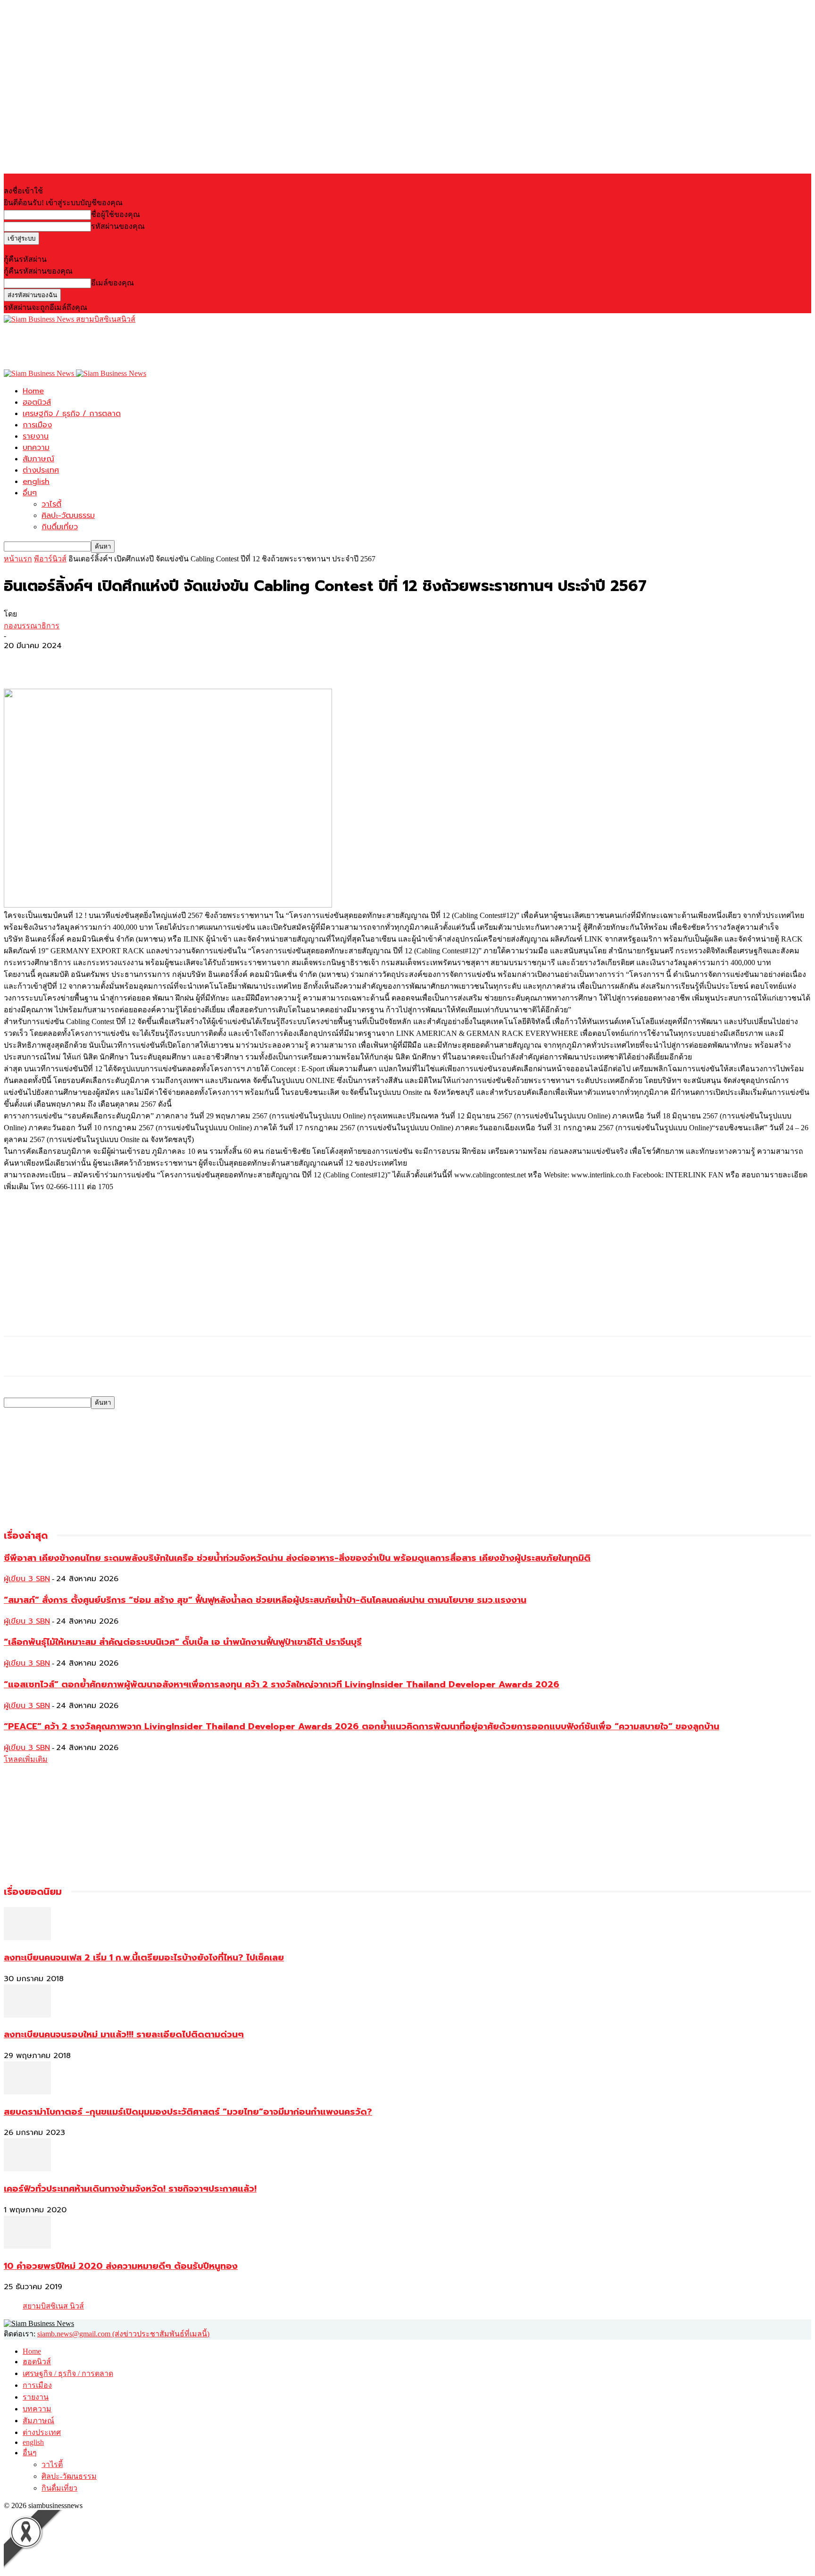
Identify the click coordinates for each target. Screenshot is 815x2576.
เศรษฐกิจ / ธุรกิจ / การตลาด (72, 414)
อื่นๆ (30, 493)
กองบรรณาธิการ (32, 626)
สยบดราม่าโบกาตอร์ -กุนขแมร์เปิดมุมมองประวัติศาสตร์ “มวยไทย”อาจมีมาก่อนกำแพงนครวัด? (188, 2112)
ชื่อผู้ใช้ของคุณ (116, 214)
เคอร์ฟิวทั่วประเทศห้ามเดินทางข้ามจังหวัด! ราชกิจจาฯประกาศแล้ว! (130, 2189)
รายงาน (36, 436)
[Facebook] (19, 661)
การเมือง (37, 425)
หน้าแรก (18, 559)
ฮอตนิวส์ (37, 402)
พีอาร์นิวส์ (50, 559)
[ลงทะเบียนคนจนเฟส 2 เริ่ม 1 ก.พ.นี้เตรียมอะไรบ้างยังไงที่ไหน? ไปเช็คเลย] (27, 1938)
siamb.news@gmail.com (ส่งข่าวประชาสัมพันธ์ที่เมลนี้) (123, 2334)
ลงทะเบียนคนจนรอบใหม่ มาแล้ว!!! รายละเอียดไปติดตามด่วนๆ (124, 2034)
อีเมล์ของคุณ (112, 283)
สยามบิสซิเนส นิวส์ (53, 2306)
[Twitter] (53, 661)
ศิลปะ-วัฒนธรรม (68, 516)
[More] (88, 661)
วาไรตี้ (51, 504)
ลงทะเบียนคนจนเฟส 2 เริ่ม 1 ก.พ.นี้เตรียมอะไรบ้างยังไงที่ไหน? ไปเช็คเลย (144, 1958)
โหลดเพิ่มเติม (26, 1759)
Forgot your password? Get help (52, 249)
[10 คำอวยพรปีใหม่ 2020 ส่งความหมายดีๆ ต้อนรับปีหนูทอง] (27, 2246)
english (36, 482)
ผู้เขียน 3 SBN (27, 1579)
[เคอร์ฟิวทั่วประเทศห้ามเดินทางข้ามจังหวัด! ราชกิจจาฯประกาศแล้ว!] (27, 2169)
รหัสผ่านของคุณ (118, 226)
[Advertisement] (175, 346)
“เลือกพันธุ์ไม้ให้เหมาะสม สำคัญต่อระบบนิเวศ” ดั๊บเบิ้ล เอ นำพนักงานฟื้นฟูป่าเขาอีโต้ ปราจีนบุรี (183, 1642)
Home (33, 391)
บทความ (36, 448)
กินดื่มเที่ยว (60, 527)
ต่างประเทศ (41, 470)
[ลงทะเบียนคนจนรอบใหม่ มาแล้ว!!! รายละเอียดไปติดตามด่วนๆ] (27, 2015)
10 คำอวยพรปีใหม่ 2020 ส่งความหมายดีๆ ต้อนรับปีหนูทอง (121, 2266)
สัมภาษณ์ (38, 459)
